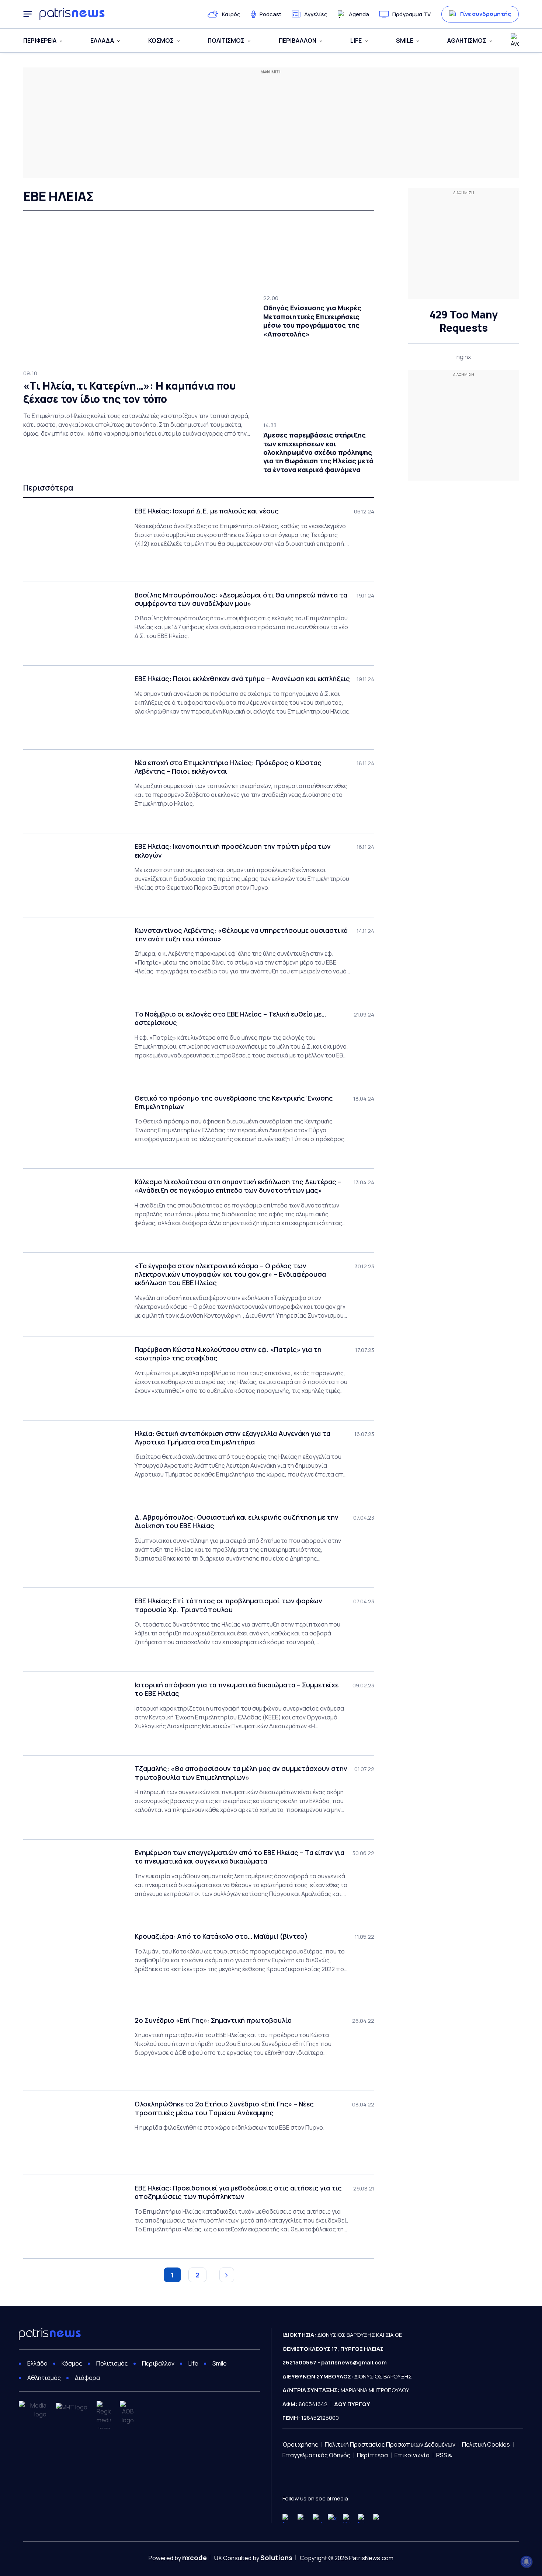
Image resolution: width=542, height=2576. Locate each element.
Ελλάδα (37, 2363)
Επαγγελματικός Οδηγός (316, 2455)
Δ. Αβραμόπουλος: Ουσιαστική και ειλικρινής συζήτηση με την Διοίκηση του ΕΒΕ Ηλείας (237, 1521)
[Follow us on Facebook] (287, 2518)
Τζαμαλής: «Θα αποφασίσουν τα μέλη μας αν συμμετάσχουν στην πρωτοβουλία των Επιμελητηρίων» (241, 1773)
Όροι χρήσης (300, 2444)
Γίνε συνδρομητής (486, 14)
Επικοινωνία (412, 2455)
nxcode (194, 2558)
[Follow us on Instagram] (317, 2518)
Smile (220, 2363)
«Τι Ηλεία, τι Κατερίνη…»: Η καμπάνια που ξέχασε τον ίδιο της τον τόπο (130, 392)
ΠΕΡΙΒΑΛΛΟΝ (298, 41)
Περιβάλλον (158, 2363)
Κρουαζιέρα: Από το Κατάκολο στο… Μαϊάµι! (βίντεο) (221, 1936)
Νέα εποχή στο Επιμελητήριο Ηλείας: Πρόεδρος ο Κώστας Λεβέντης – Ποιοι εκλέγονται (228, 767)
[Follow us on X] (332, 2518)
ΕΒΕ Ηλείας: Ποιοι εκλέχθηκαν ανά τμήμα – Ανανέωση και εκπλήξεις (242, 679)
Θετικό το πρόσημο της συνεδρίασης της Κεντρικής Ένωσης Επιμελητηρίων (234, 1102)
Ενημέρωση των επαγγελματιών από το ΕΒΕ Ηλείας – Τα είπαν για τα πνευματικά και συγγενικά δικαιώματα (239, 1857)
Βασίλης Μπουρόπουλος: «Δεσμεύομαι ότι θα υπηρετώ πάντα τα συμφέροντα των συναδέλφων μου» (241, 599)
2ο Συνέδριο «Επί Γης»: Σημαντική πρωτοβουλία (213, 2020)
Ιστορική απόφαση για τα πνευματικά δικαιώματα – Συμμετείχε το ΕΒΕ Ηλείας (237, 1689)
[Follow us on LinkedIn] (363, 2518)
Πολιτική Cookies (486, 2444)
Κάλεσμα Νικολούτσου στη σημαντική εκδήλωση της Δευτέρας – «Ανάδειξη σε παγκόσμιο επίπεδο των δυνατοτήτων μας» (238, 1186)
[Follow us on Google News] (378, 2518)
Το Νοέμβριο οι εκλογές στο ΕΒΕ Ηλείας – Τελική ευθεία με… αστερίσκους (230, 1018)
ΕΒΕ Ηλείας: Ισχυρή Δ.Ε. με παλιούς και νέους (207, 511)
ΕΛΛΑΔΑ (102, 41)
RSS (442, 2455)
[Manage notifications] (527, 2562)
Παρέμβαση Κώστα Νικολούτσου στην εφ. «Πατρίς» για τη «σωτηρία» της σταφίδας (228, 1354)
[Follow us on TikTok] (348, 2518)
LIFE (356, 41)
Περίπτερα (372, 2455)
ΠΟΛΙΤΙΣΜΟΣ (226, 41)
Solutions (276, 2558)
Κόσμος (72, 2363)
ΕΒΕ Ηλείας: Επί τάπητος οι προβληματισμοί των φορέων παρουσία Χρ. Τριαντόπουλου (228, 1605)
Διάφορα (87, 2378)
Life (193, 2363)
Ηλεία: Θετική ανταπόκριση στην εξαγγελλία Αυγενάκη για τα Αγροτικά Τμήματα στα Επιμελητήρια (232, 1438)
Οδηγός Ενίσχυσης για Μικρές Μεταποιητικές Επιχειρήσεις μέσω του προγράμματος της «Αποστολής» (312, 321)
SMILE (405, 41)
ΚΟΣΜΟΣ (161, 41)
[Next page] (227, 2275)
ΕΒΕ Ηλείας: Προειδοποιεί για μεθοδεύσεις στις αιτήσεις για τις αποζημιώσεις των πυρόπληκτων (238, 2192)
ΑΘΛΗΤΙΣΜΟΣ (467, 41)
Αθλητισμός (44, 2378)
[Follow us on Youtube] (302, 2518)
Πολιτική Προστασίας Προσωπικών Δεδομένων (390, 2444)
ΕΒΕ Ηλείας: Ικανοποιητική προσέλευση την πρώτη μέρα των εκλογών (233, 851)
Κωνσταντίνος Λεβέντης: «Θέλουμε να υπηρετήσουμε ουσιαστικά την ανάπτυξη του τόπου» (241, 935)
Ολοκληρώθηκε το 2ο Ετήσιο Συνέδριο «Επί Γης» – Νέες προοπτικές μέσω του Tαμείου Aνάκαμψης (224, 2108)
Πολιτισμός (112, 2363)
